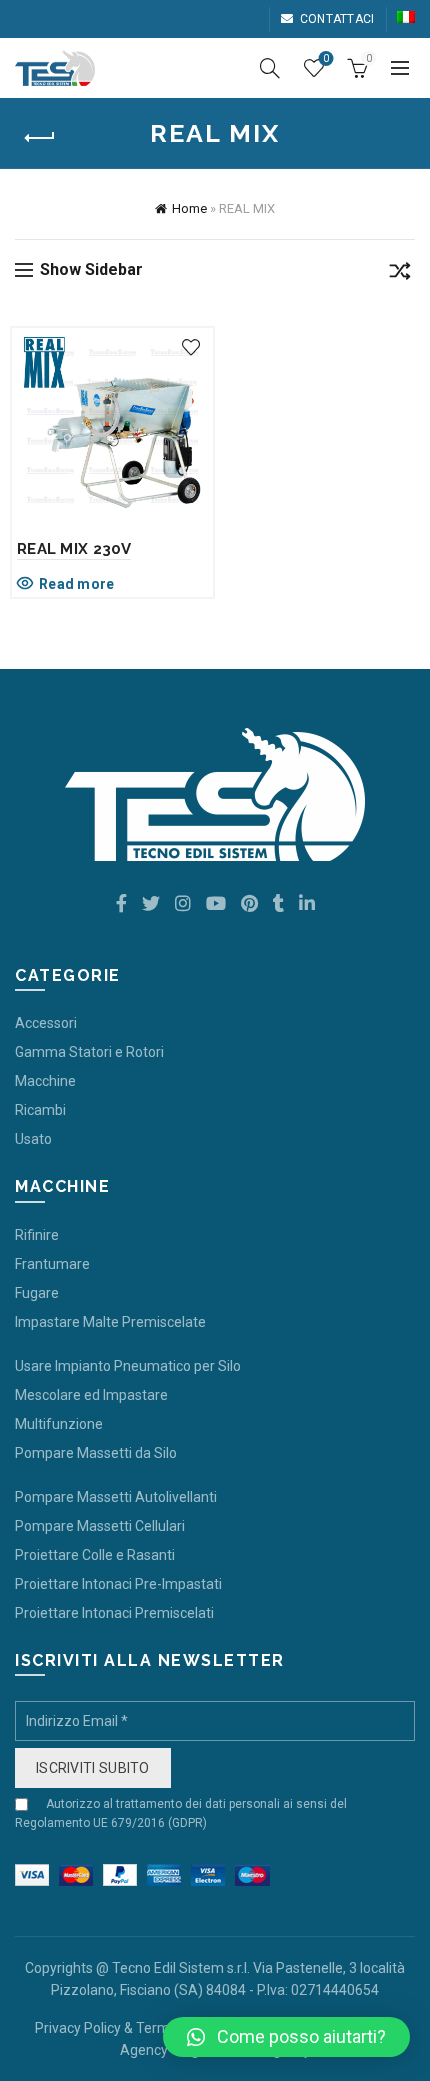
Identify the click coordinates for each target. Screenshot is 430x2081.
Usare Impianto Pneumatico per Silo (128, 1366)
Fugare (37, 1293)
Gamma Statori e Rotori (89, 1052)
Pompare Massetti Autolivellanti (116, 1497)
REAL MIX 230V (74, 549)
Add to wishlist (190, 347)
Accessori (46, 1023)
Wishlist (326, 58)
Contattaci (337, 19)
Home (189, 208)
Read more (77, 584)
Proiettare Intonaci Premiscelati (114, 1613)
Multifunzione (59, 1424)
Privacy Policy (78, 2028)
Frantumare (52, 1264)
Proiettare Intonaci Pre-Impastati (118, 1584)
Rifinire (37, 1235)
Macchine (45, 1081)
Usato (33, 1139)
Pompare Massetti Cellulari (100, 1526)
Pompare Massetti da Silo (96, 1453)
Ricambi (40, 1110)
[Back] (40, 138)
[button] (286, 2037)
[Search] (270, 68)
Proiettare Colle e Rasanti (95, 1555)
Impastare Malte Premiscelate (110, 1322)
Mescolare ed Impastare (91, 1395)
